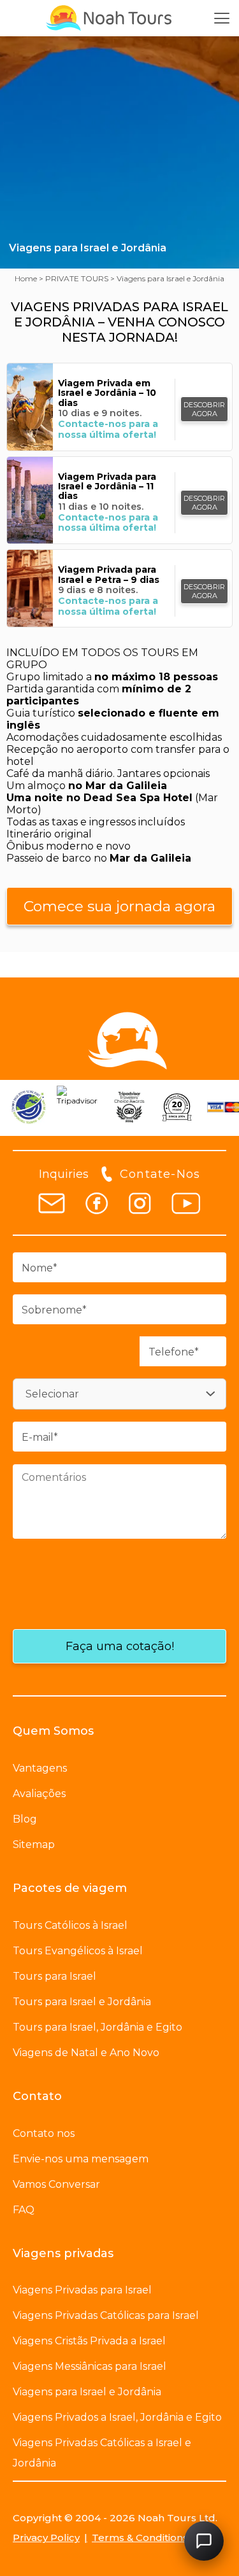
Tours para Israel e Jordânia (82, 2002)
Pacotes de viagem (70, 1888)
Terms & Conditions (140, 2537)
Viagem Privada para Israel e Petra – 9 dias (109, 575)
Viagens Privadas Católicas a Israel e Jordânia (102, 2453)
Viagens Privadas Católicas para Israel (106, 2315)
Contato (37, 2096)
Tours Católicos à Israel (70, 1925)
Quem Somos (53, 1731)
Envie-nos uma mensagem (81, 2159)
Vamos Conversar (56, 2184)
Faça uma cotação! (120, 1646)
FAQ (24, 2210)
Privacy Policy (46, 2537)
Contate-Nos (160, 1174)
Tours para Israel (54, 1976)
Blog (25, 1819)
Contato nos (44, 2133)
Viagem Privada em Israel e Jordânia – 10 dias (107, 393)
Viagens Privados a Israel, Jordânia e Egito (117, 2417)
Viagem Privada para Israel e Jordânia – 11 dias (107, 487)
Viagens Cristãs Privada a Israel (89, 2341)
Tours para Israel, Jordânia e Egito (98, 2027)
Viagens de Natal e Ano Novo (86, 2053)
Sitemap (34, 1844)
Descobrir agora (204, 409)
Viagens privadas (63, 2253)
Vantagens (40, 1768)
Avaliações (39, 1794)
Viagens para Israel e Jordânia (87, 2392)
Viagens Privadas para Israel (82, 2290)
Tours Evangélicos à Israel (78, 1951)
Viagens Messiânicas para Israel (90, 2366)
